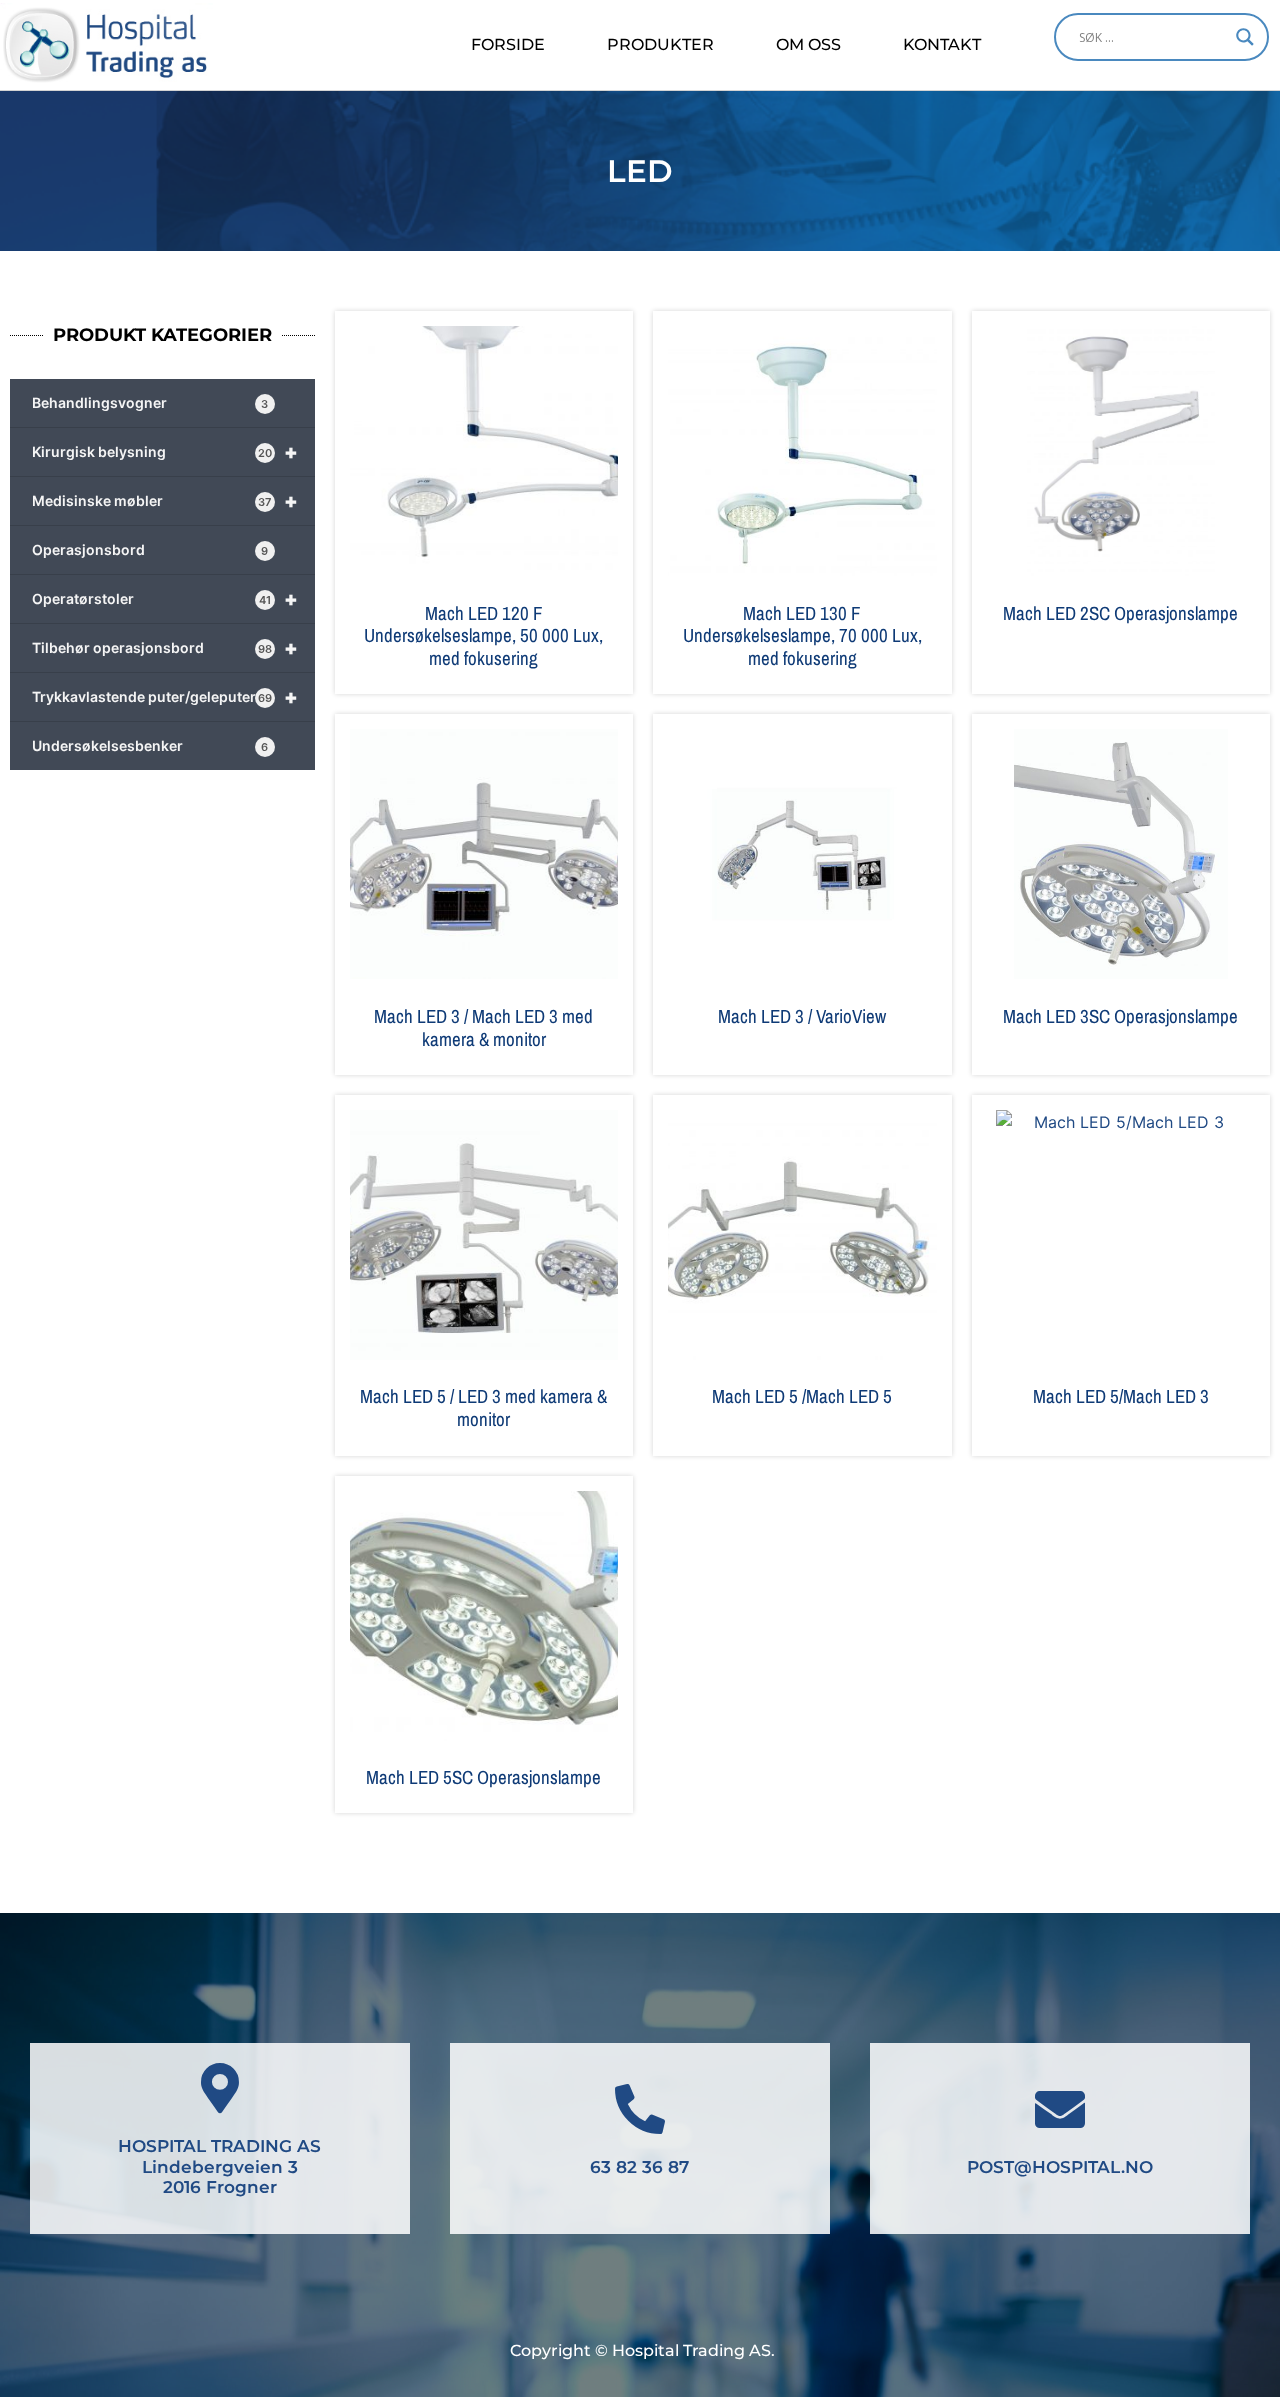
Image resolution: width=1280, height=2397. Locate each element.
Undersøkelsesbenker (150, 745)
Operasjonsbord (150, 549)
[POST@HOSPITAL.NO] (1060, 2109)
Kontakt (942, 44)
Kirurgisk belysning (165, 452)
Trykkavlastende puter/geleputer (165, 697)
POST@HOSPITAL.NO (1060, 2167)
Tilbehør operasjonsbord (165, 648)
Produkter (660, 44)
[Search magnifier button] (1245, 37)
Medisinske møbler (165, 501)
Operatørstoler (165, 599)
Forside (508, 44)
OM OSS (808, 44)
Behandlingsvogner (150, 402)
